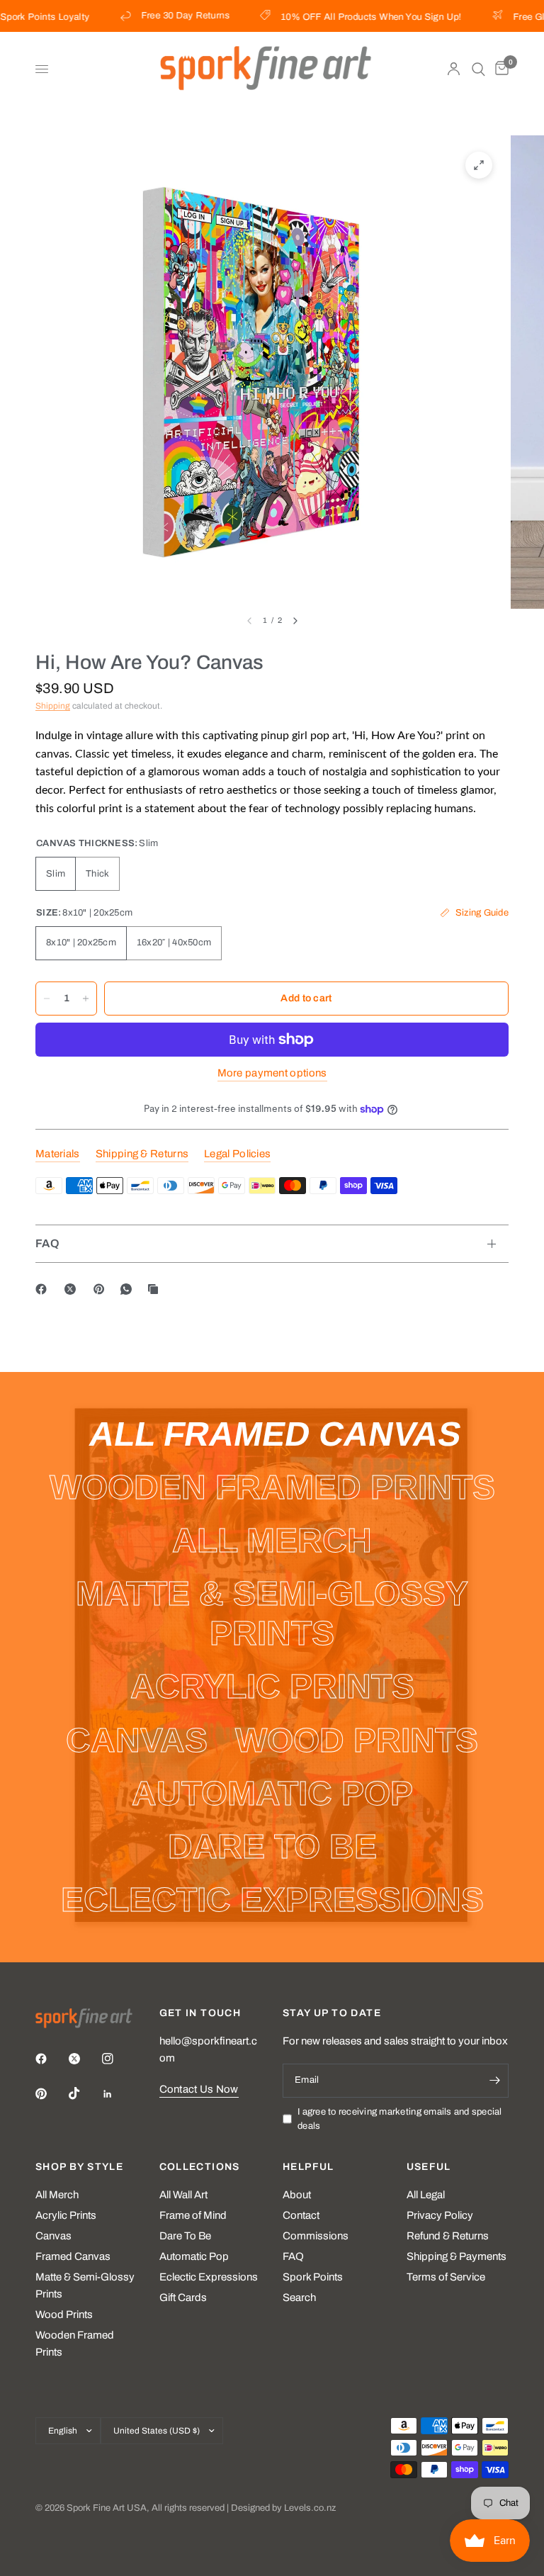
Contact (301, 2215)
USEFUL (429, 2167)
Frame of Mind (193, 2215)
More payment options (272, 1073)
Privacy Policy (440, 2215)
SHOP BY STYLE (79, 2167)
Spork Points (313, 2277)
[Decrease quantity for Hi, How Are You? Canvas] (47, 999)
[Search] (478, 69)
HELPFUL (308, 2167)
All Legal (426, 2195)
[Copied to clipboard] (156, 1289)
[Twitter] (84, 2059)
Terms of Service (446, 2277)
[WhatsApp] (129, 1289)
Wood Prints (64, 2315)
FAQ (47, 1243)
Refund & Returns (448, 2236)
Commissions (316, 2236)
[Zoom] (479, 165)
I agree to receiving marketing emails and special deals (400, 2119)
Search (299, 2297)
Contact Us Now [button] (199, 2089)
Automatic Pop (194, 2256)
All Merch (57, 2195)
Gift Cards (183, 2297)
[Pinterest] (102, 1289)
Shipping (53, 706)
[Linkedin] (118, 2094)
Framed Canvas (73, 2256)
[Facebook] (44, 1289)
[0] (499, 69)
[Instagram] (118, 2059)
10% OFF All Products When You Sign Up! (353, 17)
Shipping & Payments (457, 2256)
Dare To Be (185, 2236)
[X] (73, 1289)
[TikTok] (84, 2093)
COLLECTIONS (200, 2167)
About (297, 2195)
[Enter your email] (494, 2081)
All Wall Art (183, 2195)
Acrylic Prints (66, 2215)
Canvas (53, 2236)
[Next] (295, 621)
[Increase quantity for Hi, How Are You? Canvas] (86, 999)
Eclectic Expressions (209, 2277)
